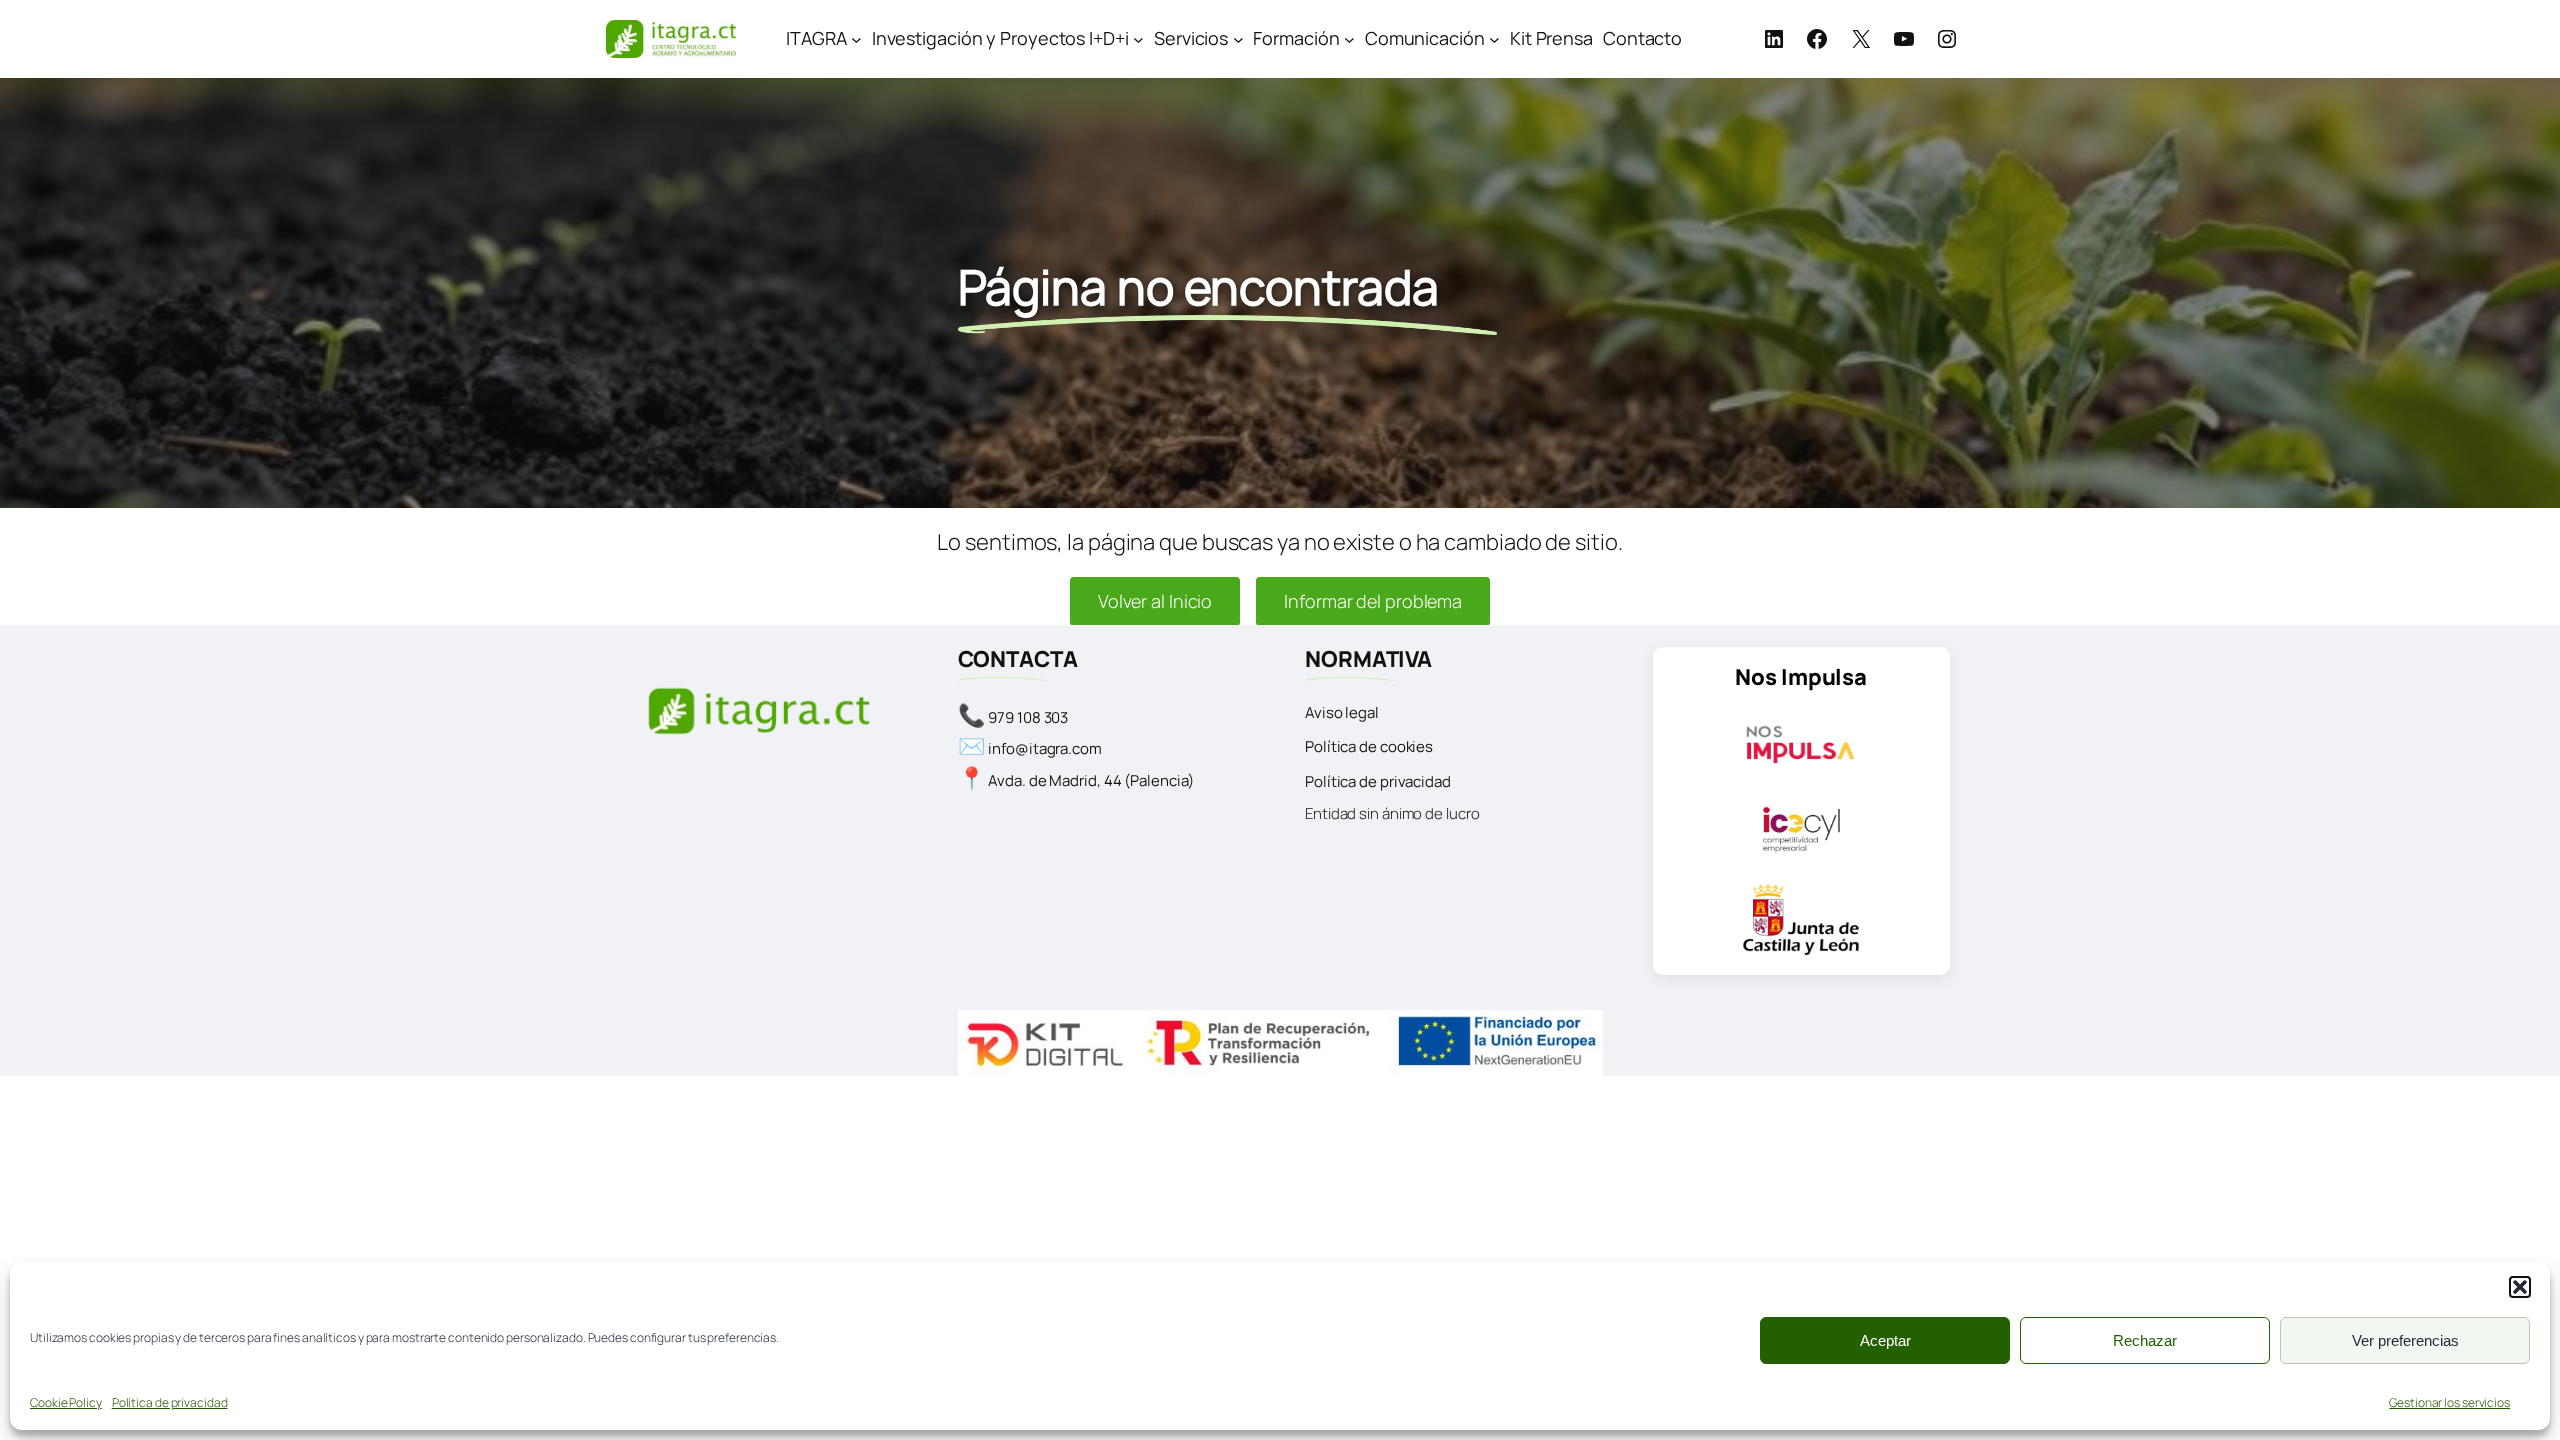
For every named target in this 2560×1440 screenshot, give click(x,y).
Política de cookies (1369, 746)
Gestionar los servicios (2449, 1402)
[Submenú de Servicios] (1238, 38)
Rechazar (2145, 1340)
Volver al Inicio (1155, 601)
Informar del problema (1373, 601)
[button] (2520, 1287)
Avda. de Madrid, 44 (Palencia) (1091, 780)
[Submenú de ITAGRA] (856, 38)
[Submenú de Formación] (1349, 38)
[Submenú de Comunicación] (1494, 38)
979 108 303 (1028, 717)
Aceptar (1885, 1340)
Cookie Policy (66, 1402)
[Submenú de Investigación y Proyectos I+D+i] (1138, 38)
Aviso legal (1342, 712)
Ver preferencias (2405, 1340)
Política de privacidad (170, 1402)
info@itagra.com (1045, 748)
